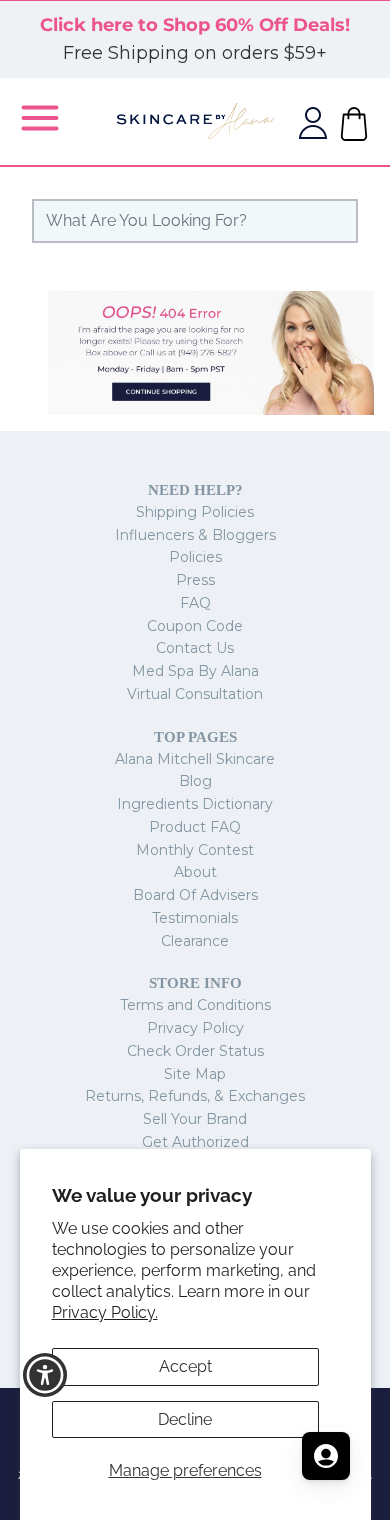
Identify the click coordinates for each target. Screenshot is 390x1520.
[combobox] (195, 221)
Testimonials (195, 918)
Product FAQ (195, 827)
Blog (195, 781)
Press (195, 580)
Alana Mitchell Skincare (195, 759)
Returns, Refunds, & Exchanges (195, 1096)
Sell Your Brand (195, 1119)
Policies (195, 557)
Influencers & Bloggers (195, 535)
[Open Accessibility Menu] (45, 1375)
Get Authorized (195, 1142)
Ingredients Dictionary (195, 804)
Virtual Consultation (195, 694)
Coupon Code (195, 626)
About (195, 872)
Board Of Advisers (195, 895)
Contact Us (195, 648)
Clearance (195, 941)
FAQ (195, 603)
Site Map (195, 1074)
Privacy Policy (195, 1028)
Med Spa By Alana (195, 671)
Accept (185, 1366)
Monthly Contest (195, 850)
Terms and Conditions (195, 1005)
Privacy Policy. (105, 1312)
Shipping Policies (195, 512)
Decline (185, 1419)
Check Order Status (195, 1051)
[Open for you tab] (326, 1456)
